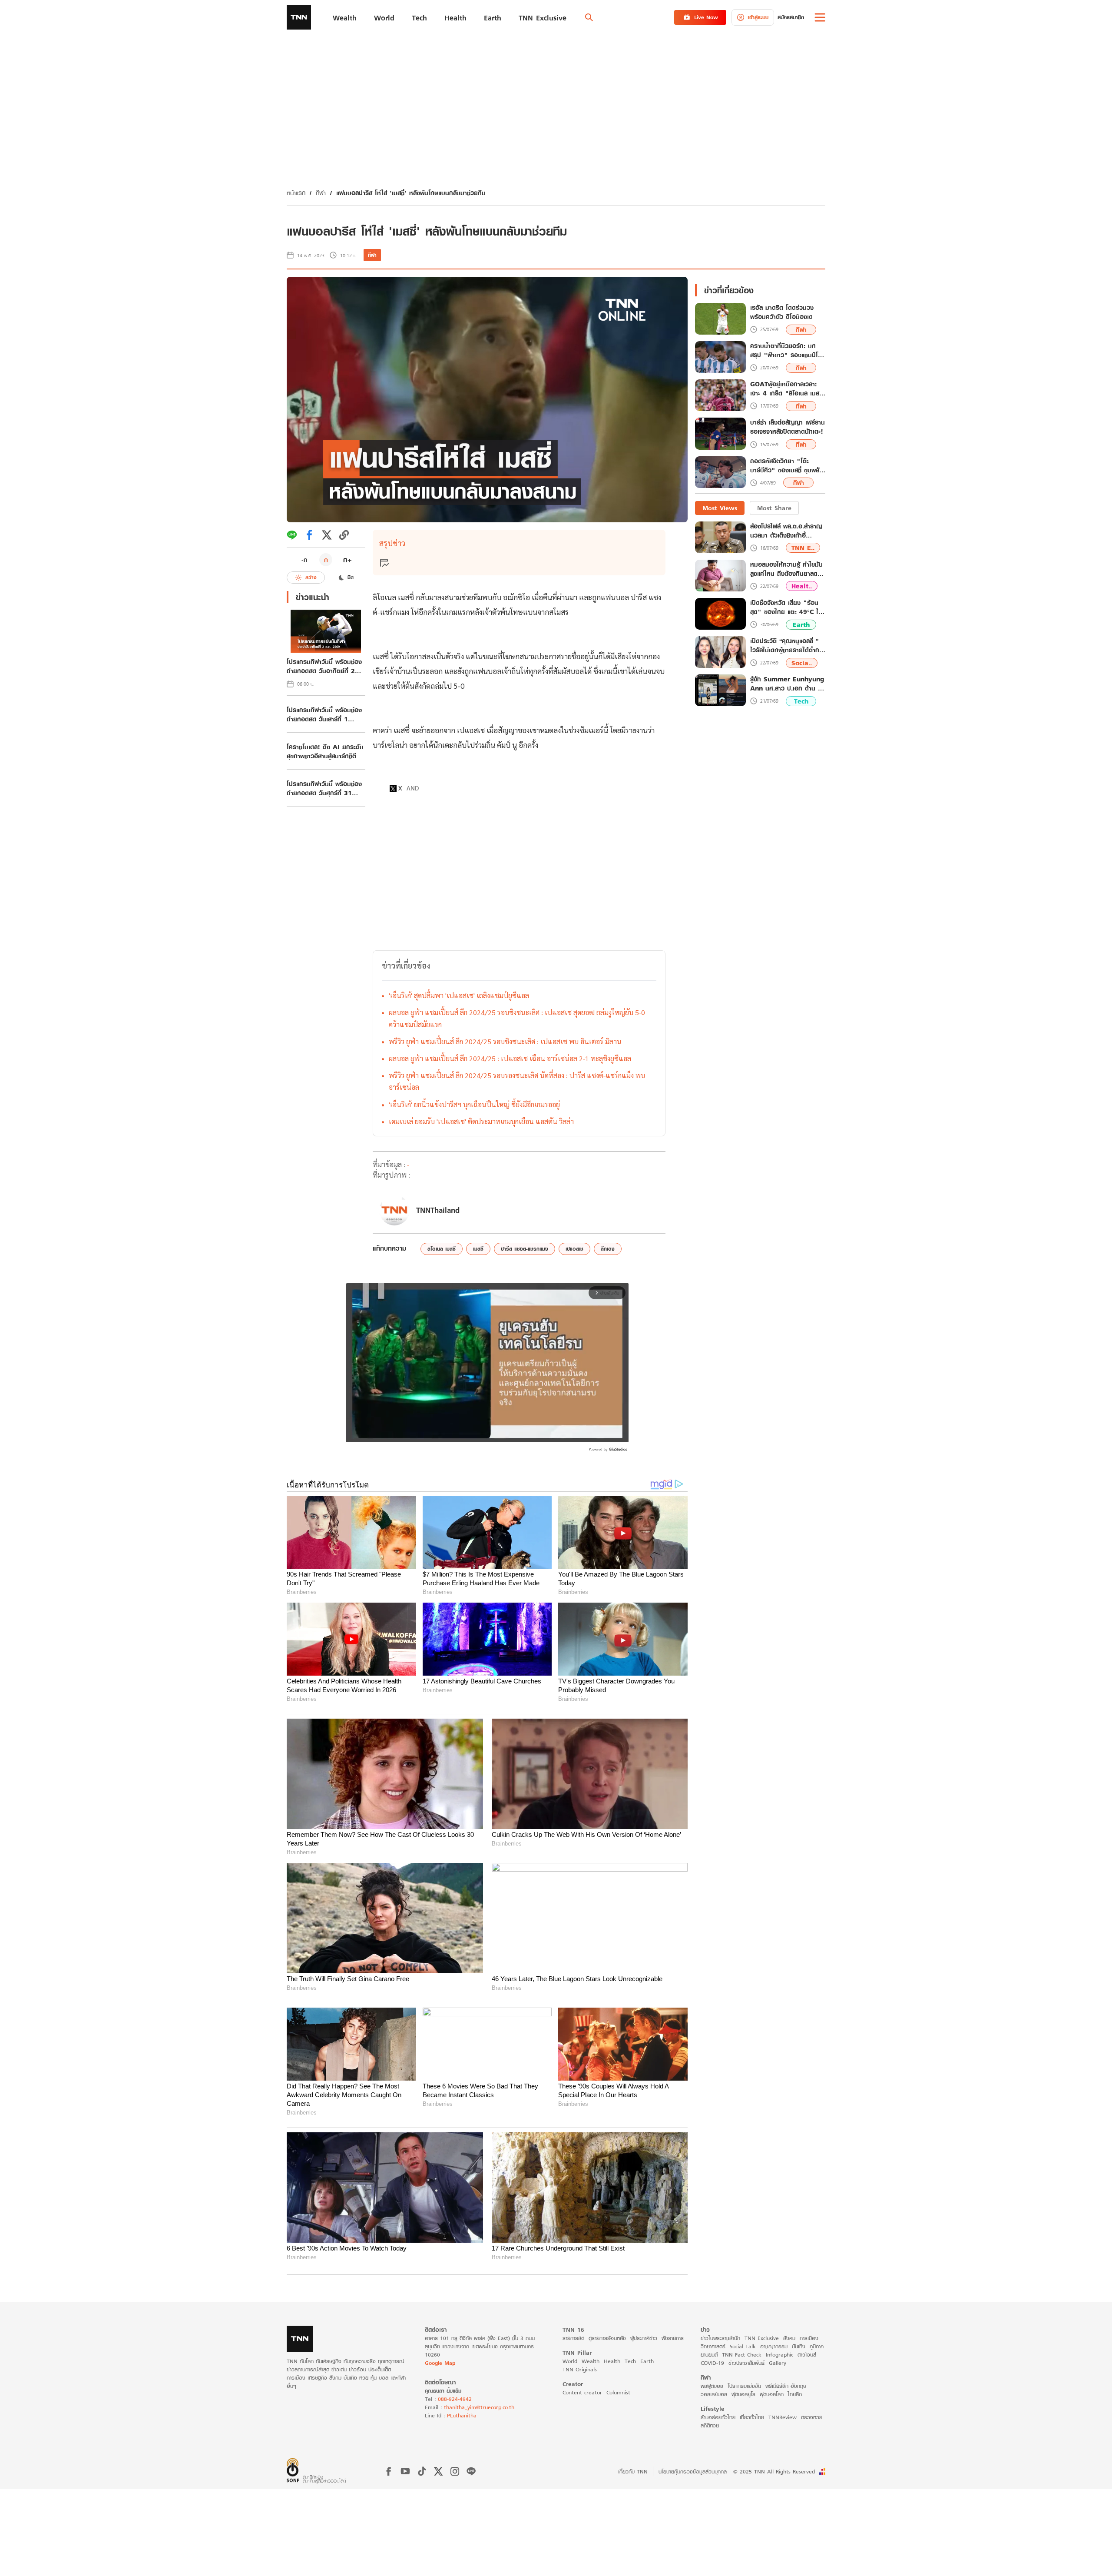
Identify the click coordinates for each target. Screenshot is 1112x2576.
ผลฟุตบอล (712, 2386)
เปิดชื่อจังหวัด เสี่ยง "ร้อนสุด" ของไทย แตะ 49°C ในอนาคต (786, 607)
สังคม (789, 2338)
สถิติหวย (710, 2425)
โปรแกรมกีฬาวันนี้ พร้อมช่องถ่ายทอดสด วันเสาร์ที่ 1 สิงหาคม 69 (324, 714)
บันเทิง (799, 2346)
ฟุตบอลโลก (772, 2394)
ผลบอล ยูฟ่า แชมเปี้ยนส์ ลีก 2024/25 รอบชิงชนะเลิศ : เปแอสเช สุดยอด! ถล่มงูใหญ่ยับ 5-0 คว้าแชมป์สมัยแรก (517, 1018)
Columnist (618, 2392)
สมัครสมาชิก (791, 17)
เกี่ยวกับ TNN (633, 2471)
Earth (801, 625)
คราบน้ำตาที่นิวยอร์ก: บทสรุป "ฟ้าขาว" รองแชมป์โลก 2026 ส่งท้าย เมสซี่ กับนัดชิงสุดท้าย (788, 351)
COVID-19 (712, 2363)
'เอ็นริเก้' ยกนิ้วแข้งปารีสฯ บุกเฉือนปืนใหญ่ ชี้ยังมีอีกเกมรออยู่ (474, 1104)
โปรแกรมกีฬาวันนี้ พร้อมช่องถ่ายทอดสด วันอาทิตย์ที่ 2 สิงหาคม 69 (324, 666)
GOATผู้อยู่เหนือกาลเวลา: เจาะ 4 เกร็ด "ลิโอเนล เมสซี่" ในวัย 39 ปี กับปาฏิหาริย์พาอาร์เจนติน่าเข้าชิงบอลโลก (788, 389)
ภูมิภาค (817, 2346)
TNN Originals (580, 2369)
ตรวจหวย (812, 2417)
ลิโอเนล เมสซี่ (442, 1249)
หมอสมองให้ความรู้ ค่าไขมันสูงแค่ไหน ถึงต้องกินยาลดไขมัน (787, 569)
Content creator (582, 2392)
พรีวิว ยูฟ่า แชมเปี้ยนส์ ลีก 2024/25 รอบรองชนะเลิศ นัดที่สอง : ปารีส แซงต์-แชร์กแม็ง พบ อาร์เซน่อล (517, 1081)
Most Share (774, 508)
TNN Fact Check (742, 2355)
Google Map (440, 2363)
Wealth (591, 2361)
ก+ (347, 559)
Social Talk (743, 2346)
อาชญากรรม (774, 2346)
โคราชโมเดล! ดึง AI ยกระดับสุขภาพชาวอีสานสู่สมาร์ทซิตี (325, 751)
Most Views (720, 508)
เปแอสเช (574, 1249)
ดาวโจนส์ (807, 2355)
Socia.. (802, 663)
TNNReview (783, 2417)
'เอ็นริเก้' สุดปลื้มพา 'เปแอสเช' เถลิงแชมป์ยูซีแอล (459, 995)
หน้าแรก (296, 193)
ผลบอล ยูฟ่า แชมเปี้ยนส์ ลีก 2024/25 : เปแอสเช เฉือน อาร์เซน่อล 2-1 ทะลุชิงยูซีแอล (510, 1058)
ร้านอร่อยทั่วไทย (718, 2417)
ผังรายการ (673, 2338)
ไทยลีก (795, 2394)
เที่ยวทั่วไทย (752, 2417)
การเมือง (809, 2338)
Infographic (779, 2355)
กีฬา (321, 193)
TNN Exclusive (762, 2338)
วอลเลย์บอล (714, 2394)
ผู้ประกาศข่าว (644, 2338)
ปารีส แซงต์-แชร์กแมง (525, 1249)
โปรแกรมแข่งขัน (744, 2386)
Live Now (706, 17)
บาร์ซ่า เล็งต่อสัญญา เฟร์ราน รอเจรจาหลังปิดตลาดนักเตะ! (788, 427)
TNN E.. (803, 548)
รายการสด (573, 2338)
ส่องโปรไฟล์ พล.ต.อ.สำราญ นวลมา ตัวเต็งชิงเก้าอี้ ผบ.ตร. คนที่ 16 (786, 531)
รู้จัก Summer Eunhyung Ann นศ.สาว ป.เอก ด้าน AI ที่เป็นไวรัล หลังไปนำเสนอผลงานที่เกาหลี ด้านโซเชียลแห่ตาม (788, 684)
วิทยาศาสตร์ (713, 2346)
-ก (304, 560)
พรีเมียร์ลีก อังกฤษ (786, 2386)
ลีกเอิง (608, 1249)
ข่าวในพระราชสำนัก (720, 2338)
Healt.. (802, 586)
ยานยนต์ (709, 2355)
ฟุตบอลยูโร (743, 2394)
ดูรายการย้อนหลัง (607, 2338)
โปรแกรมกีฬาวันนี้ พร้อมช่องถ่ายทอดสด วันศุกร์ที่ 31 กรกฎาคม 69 (324, 788)
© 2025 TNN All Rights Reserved (774, 2471)
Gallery (778, 2363)
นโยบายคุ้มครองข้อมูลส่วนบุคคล (693, 2471)
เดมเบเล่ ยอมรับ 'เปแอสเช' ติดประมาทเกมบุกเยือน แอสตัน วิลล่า (481, 1121)
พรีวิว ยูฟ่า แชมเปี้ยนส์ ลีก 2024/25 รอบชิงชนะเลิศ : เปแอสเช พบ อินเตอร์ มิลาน (505, 1041)
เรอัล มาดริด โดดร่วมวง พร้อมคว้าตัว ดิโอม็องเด (782, 312)
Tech (801, 701)
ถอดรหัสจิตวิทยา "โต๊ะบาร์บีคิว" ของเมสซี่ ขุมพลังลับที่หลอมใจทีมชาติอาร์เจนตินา (786, 466)
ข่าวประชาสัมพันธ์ (746, 2363)
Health (612, 2361)
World (570, 2361)
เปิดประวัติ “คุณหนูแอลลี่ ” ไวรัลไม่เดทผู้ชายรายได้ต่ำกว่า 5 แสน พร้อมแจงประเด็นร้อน (788, 645)
